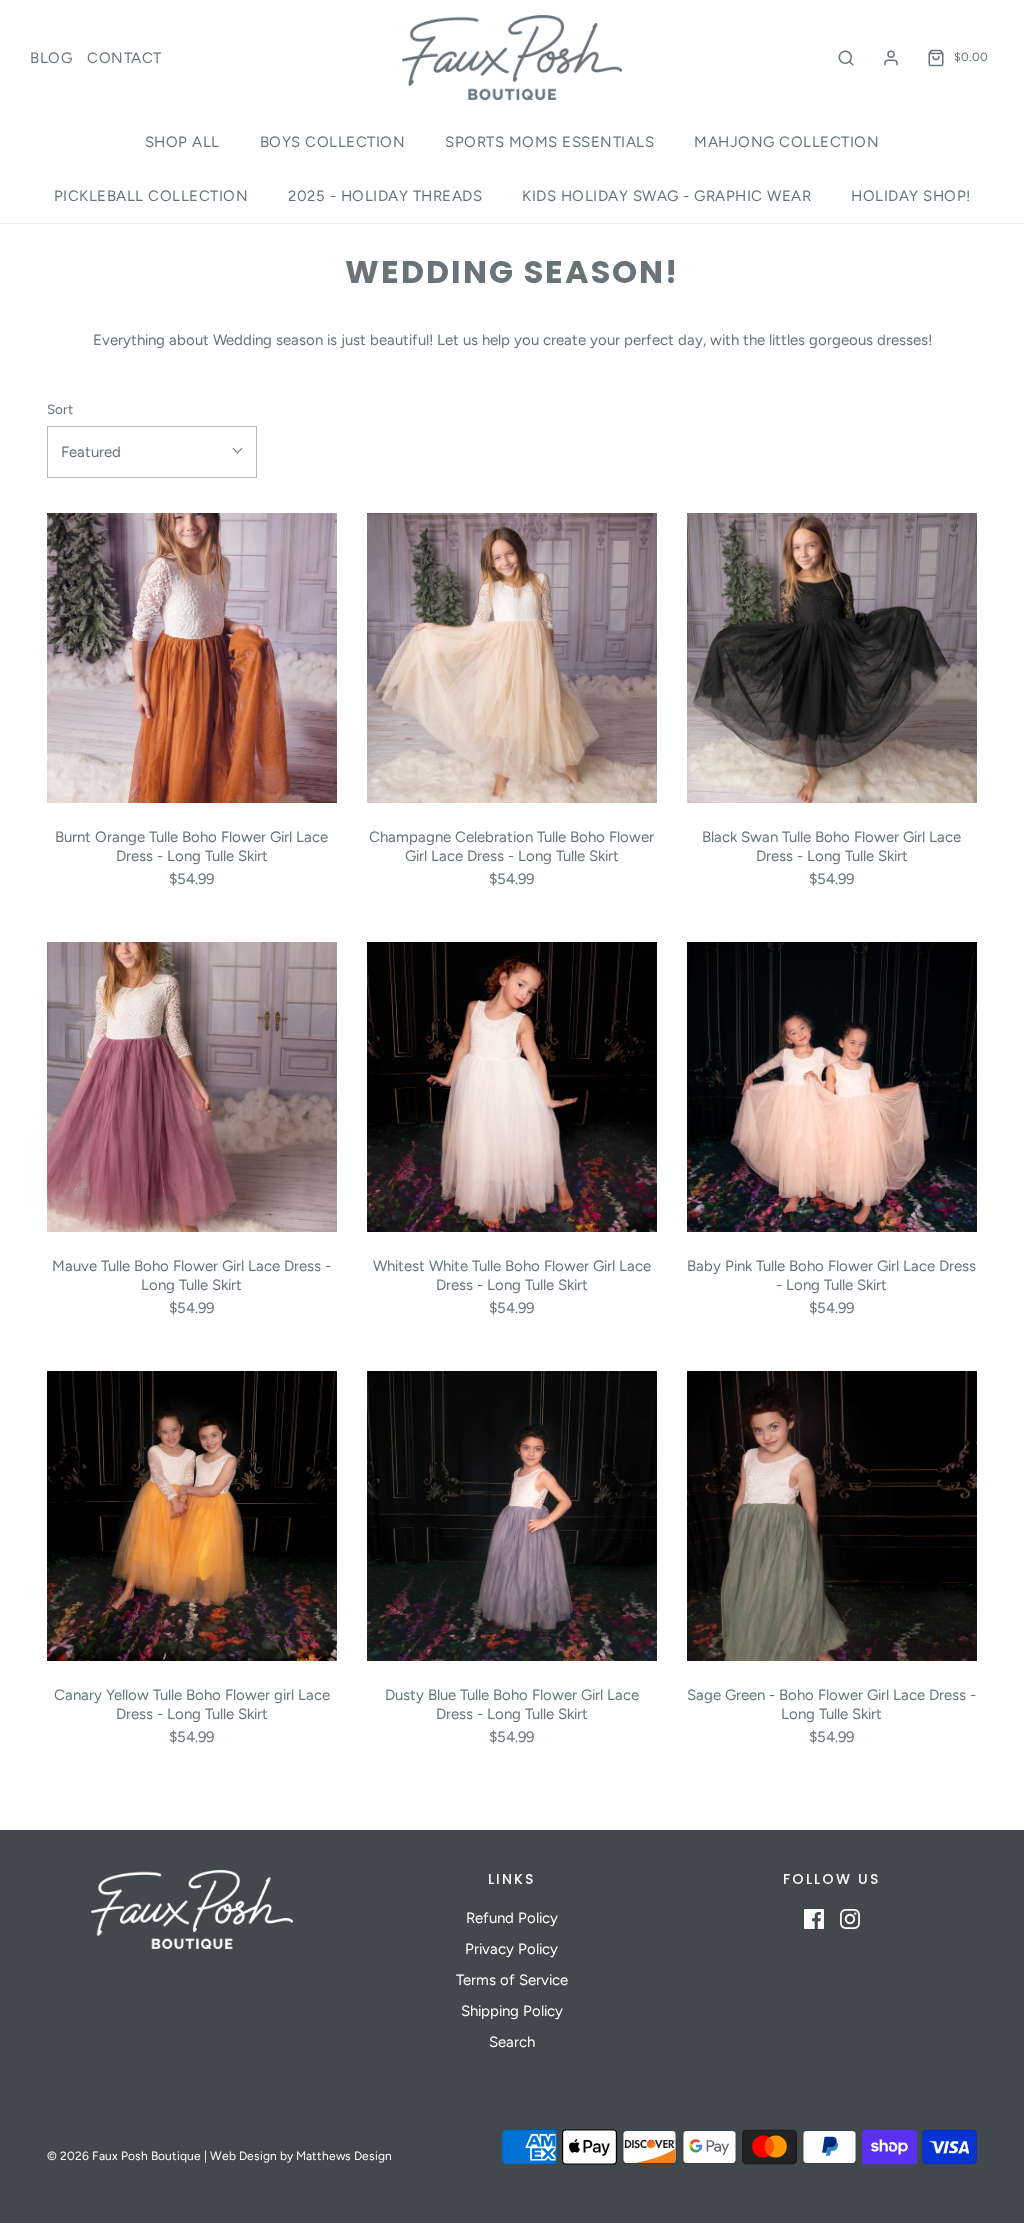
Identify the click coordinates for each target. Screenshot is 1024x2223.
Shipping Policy (512, 2011)
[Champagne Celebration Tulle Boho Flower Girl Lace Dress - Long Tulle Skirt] (512, 658)
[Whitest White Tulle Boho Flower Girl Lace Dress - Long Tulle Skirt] (512, 1087)
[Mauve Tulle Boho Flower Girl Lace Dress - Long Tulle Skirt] (192, 1087)
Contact (124, 58)
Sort (60, 409)
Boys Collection (333, 142)
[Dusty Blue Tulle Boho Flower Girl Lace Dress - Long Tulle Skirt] (512, 1516)
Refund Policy (512, 1918)
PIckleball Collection (151, 196)
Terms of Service (512, 1980)
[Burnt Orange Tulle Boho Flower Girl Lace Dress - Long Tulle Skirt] (192, 658)
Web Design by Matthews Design (301, 2156)
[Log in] (891, 58)
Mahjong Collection (786, 142)
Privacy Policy (511, 1949)
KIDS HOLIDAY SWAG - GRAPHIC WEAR (666, 196)
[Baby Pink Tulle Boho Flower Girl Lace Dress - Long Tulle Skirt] (832, 1087)
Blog (51, 58)
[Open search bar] (846, 57)
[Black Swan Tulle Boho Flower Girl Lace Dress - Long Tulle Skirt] (832, 658)
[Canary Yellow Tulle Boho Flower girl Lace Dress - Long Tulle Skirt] (192, 1516)
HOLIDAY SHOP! (911, 196)
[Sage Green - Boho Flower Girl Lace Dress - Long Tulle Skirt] (832, 1516)
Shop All (182, 142)
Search (512, 2042)
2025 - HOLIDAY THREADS (385, 196)
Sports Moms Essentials (549, 142)
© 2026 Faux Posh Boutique (124, 2156)
